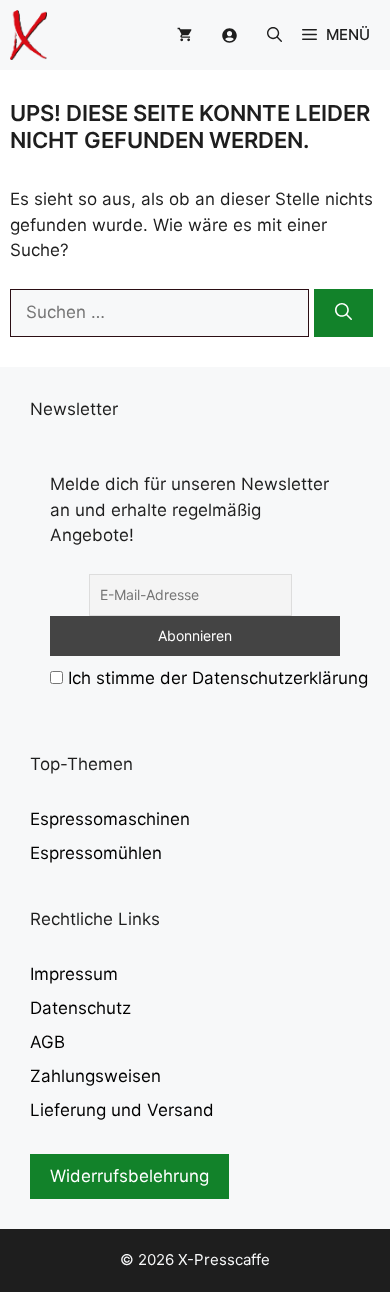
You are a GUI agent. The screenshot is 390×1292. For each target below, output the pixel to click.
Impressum (74, 974)
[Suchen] (343, 313)
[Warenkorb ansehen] (184, 35)
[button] (274, 35)
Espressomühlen (96, 853)
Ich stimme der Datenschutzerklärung (218, 678)
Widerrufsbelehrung (129, 1176)
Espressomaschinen (110, 819)
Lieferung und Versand (122, 1110)
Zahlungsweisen (95, 1076)
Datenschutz (80, 1008)
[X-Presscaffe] (28, 35)
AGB (47, 1042)
